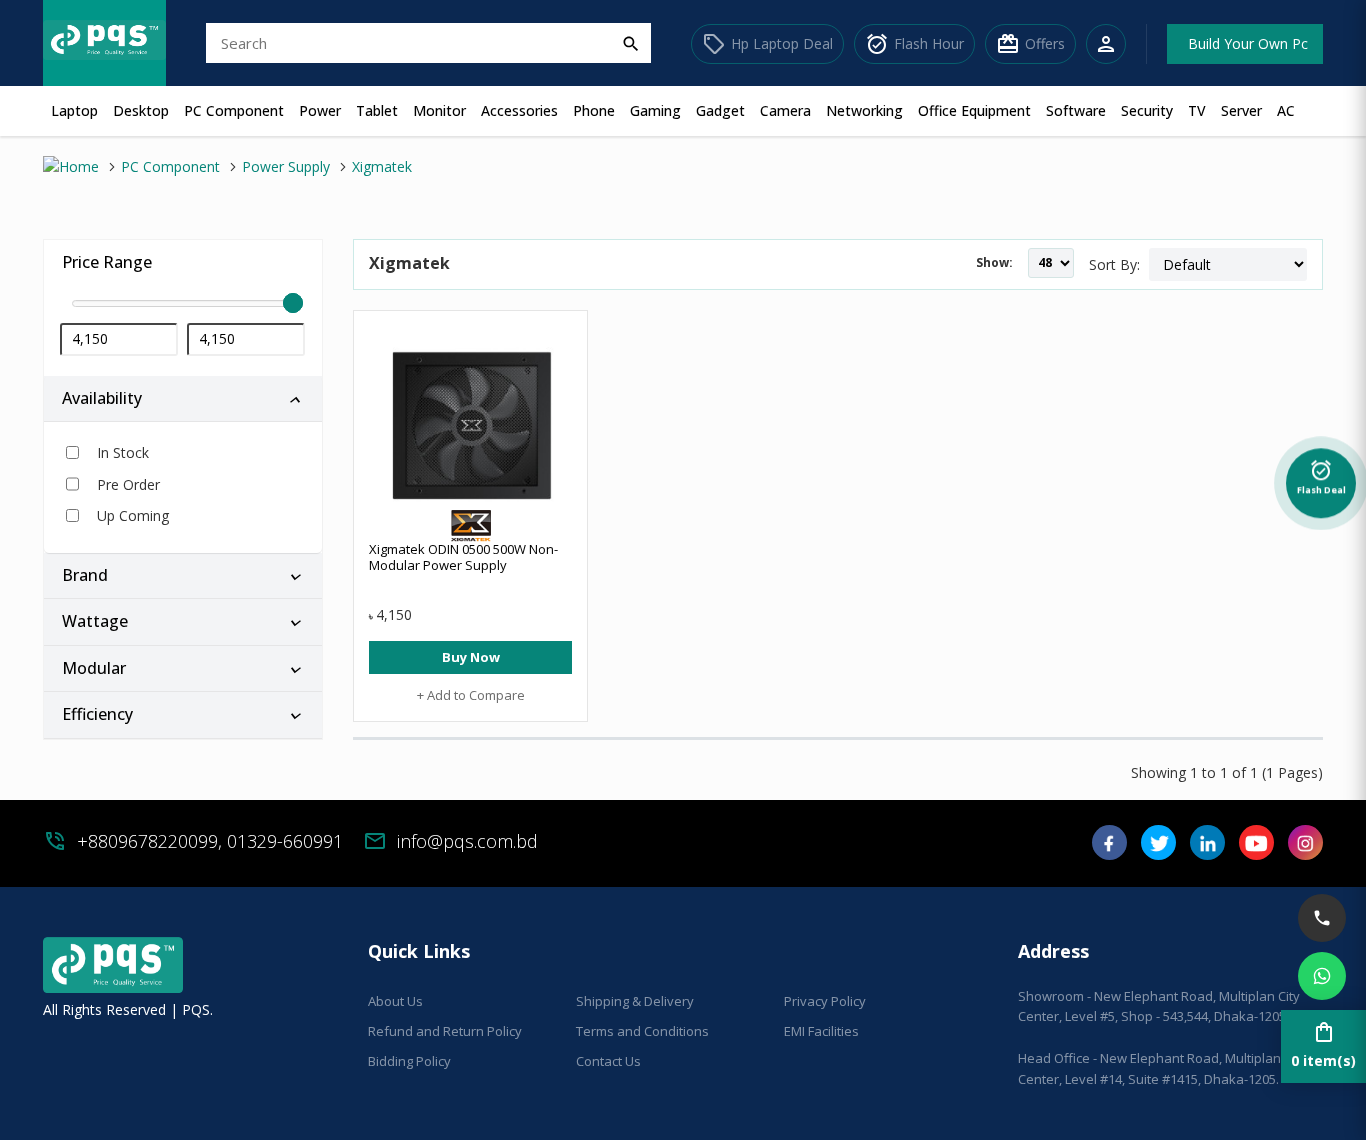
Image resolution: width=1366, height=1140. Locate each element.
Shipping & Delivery (635, 1001)
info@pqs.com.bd (467, 841)
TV (1197, 110)
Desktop (141, 110)
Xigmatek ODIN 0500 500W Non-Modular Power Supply (463, 557)
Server (1241, 110)
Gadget (720, 110)
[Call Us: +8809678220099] (1322, 918)
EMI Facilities (821, 1031)
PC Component (234, 110)
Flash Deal (1321, 479)
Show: (994, 262)
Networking (864, 110)
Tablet (377, 110)
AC (1286, 110)
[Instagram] (1305, 849)
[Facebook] (1109, 849)
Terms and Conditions (642, 1031)
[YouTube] (1256, 849)
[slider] (183, 303)
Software (1076, 110)
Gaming (655, 110)
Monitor (439, 110)
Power (320, 110)
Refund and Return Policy (445, 1031)
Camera (785, 110)
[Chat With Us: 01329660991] (1322, 976)
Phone (594, 110)
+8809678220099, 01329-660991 (210, 841)
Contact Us (608, 1061)
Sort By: (1114, 264)
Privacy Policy (825, 1001)
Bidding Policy (409, 1061)
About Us (395, 1001)
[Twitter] (1158, 849)
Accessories (519, 110)
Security (1147, 110)
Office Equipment (974, 110)
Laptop (74, 110)
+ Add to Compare (471, 695)
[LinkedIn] (1207, 849)
